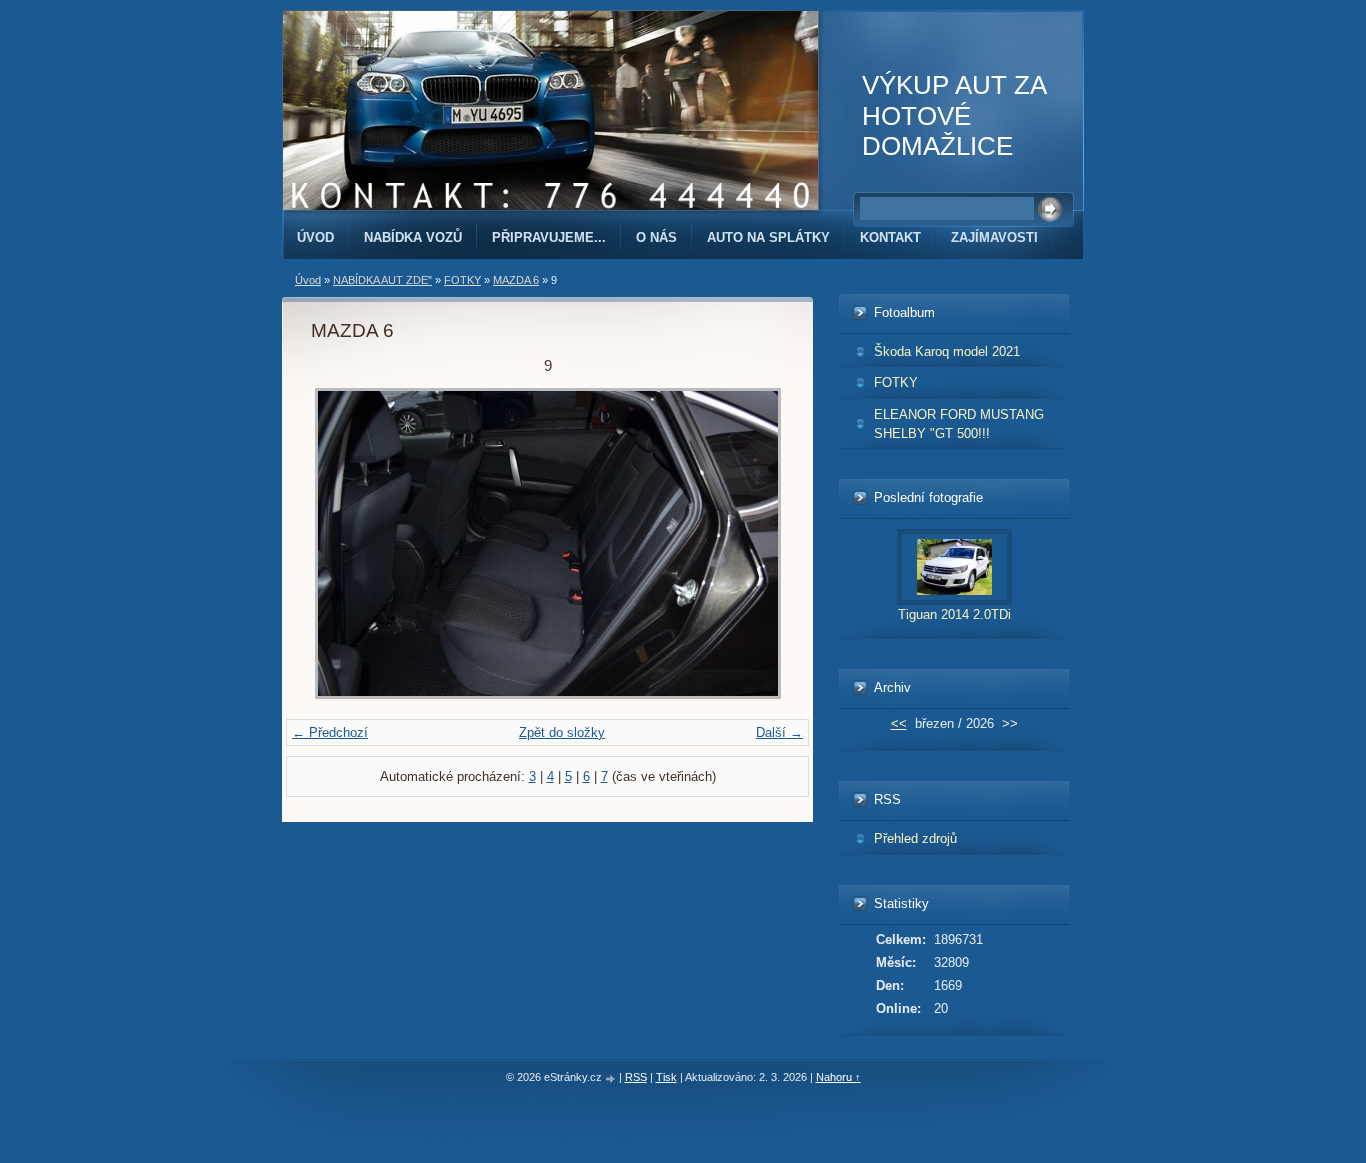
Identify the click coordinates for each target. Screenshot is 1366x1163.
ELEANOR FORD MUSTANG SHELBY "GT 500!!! (959, 424)
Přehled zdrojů (915, 838)
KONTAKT (890, 237)
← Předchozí (330, 732)
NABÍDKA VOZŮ (413, 237)
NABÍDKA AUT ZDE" (382, 280)
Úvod (315, 237)
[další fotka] (751, 543)
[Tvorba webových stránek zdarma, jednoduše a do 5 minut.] (612, 1078)
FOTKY (462, 280)
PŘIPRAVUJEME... (549, 237)
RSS (636, 1077)
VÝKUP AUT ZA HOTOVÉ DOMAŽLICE (954, 115)
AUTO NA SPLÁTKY (768, 237)
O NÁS (656, 237)
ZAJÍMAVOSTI (994, 237)
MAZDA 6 (516, 280)
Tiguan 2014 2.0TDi (954, 614)
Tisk (666, 1077)
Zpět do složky (562, 732)
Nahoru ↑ (838, 1077)
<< (899, 723)
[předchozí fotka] (343, 543)
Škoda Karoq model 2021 (947, 351)
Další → (779, 732)
